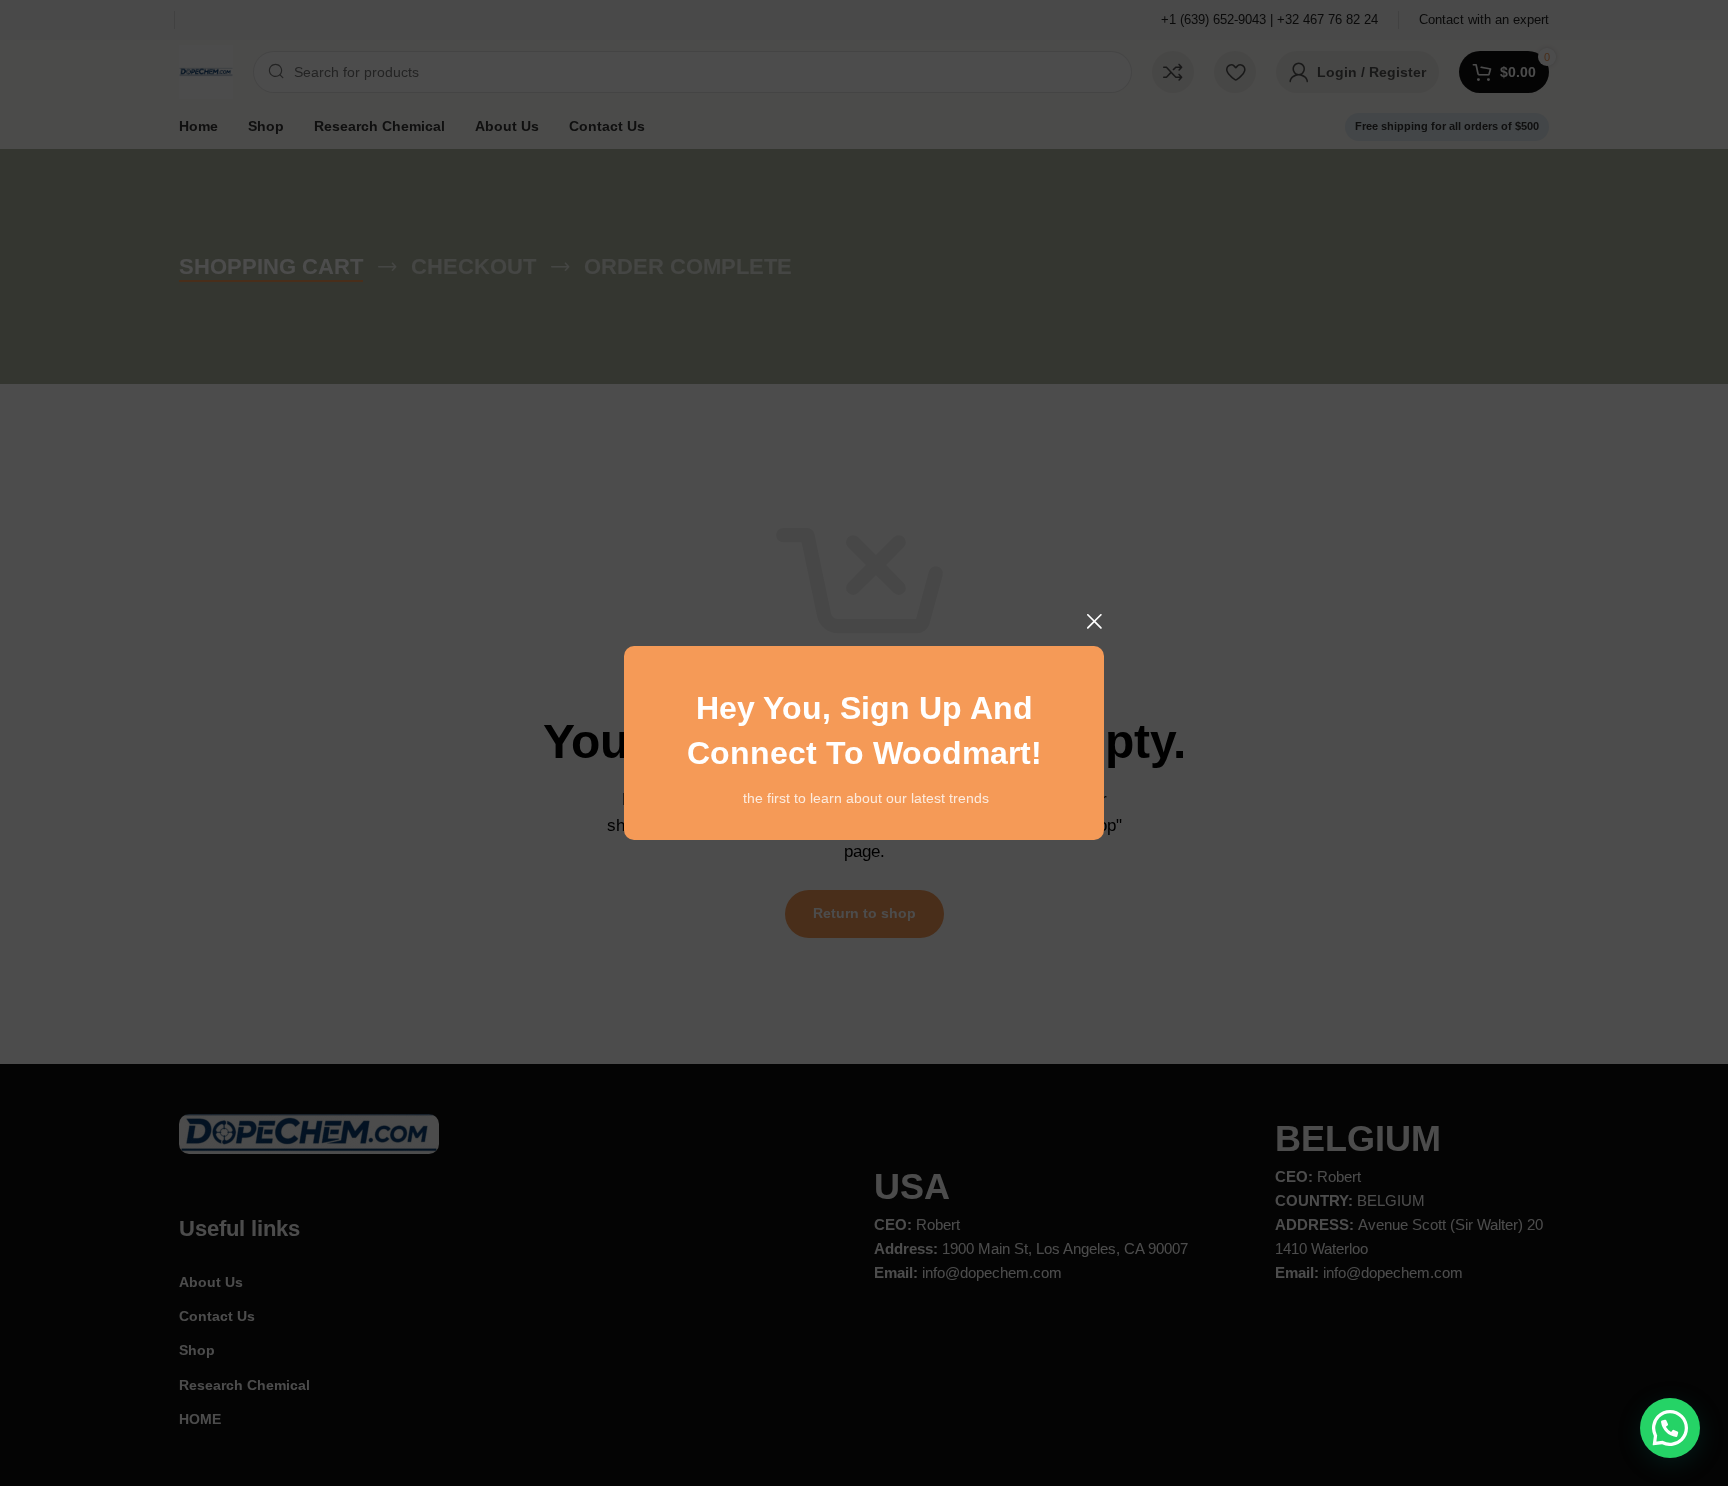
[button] (1670, 1428)
